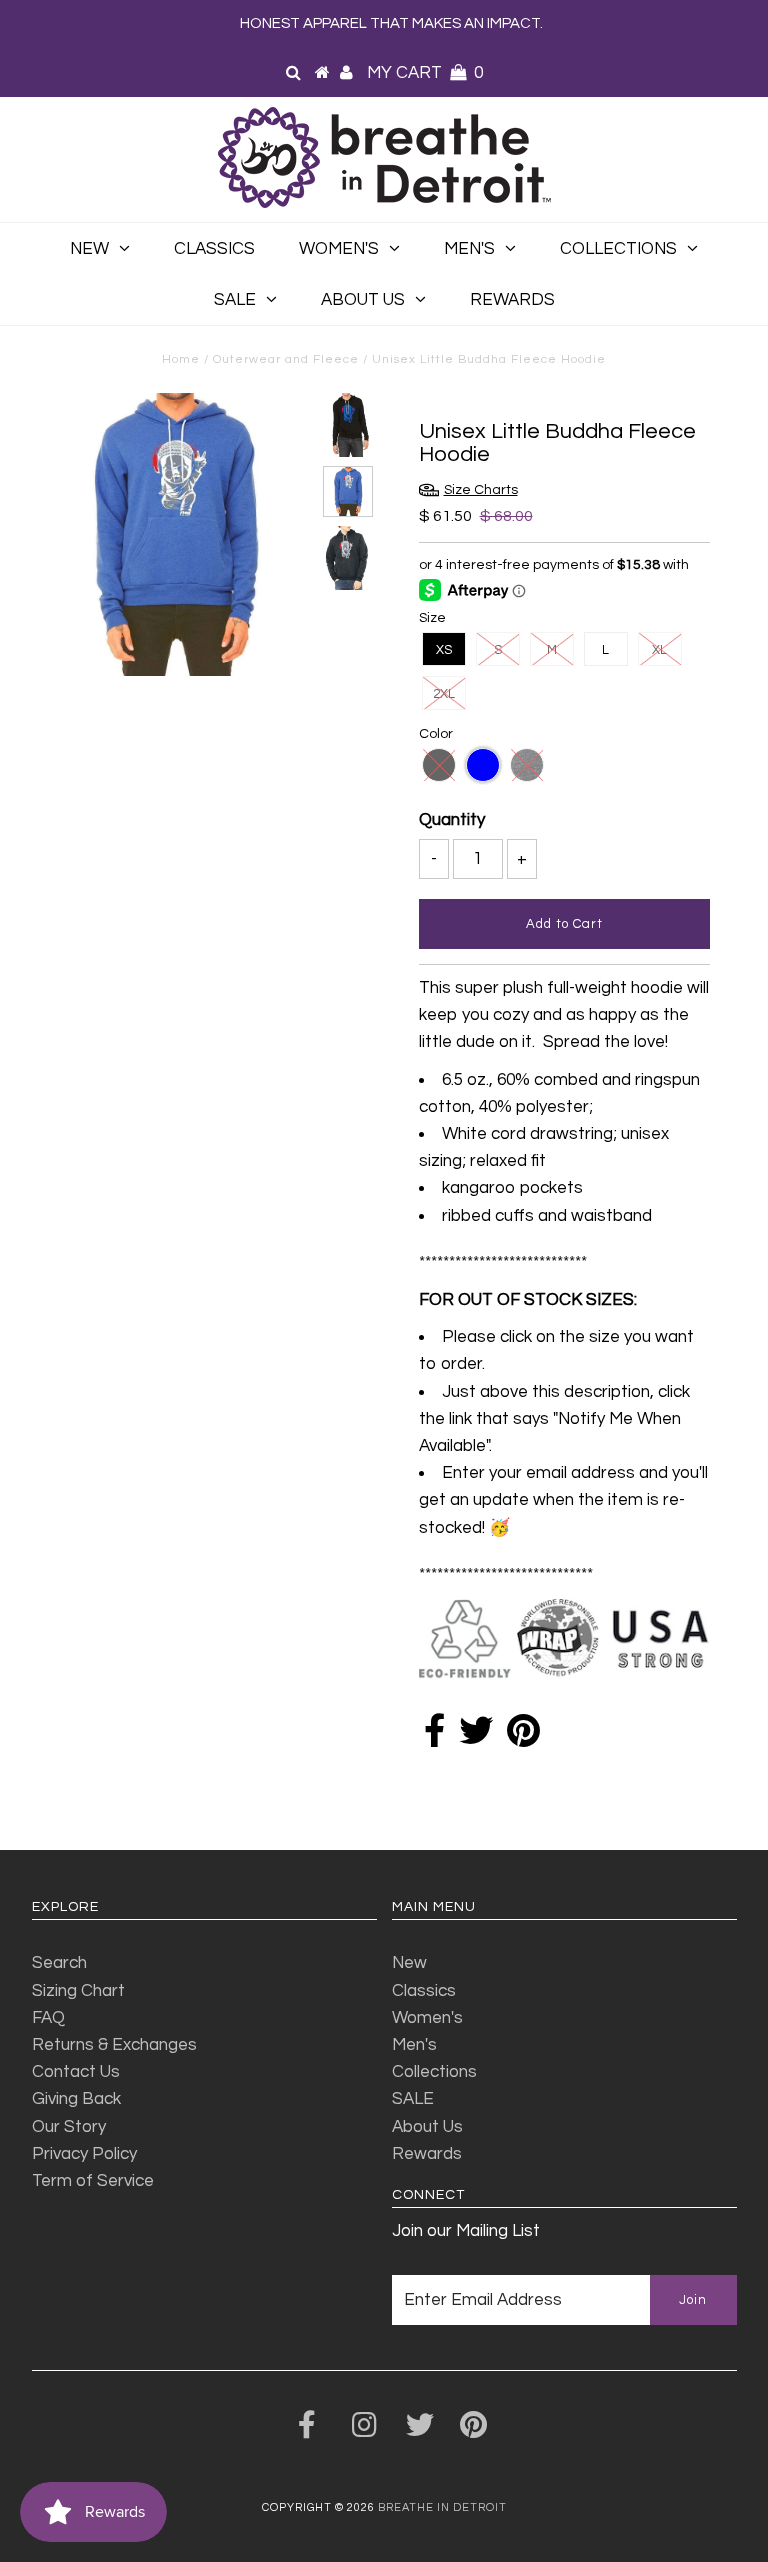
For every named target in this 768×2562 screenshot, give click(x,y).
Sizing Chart (78, 1991)
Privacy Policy (84, 2154)
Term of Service (93, 2181)
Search (59, 1963)
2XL (444, 694)
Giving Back (76, 2099)
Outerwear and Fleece (286, 359)
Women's (339, 249)
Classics (214, 249)
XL (659, 650)
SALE (235, 300)
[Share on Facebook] (434, 1738)
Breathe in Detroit (442, 2507)
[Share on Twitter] (476, 1738)
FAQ (48, 2018)
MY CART (425, 73)
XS (444, 650)
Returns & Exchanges (114, 2045)
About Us (363, 300)
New (89, 249)
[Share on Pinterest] (523, 1738)
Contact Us (76, 2072)
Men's (469, 249)
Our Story (69, 2127)
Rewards (512, 300)
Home (181, 359)
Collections (618, 249)
